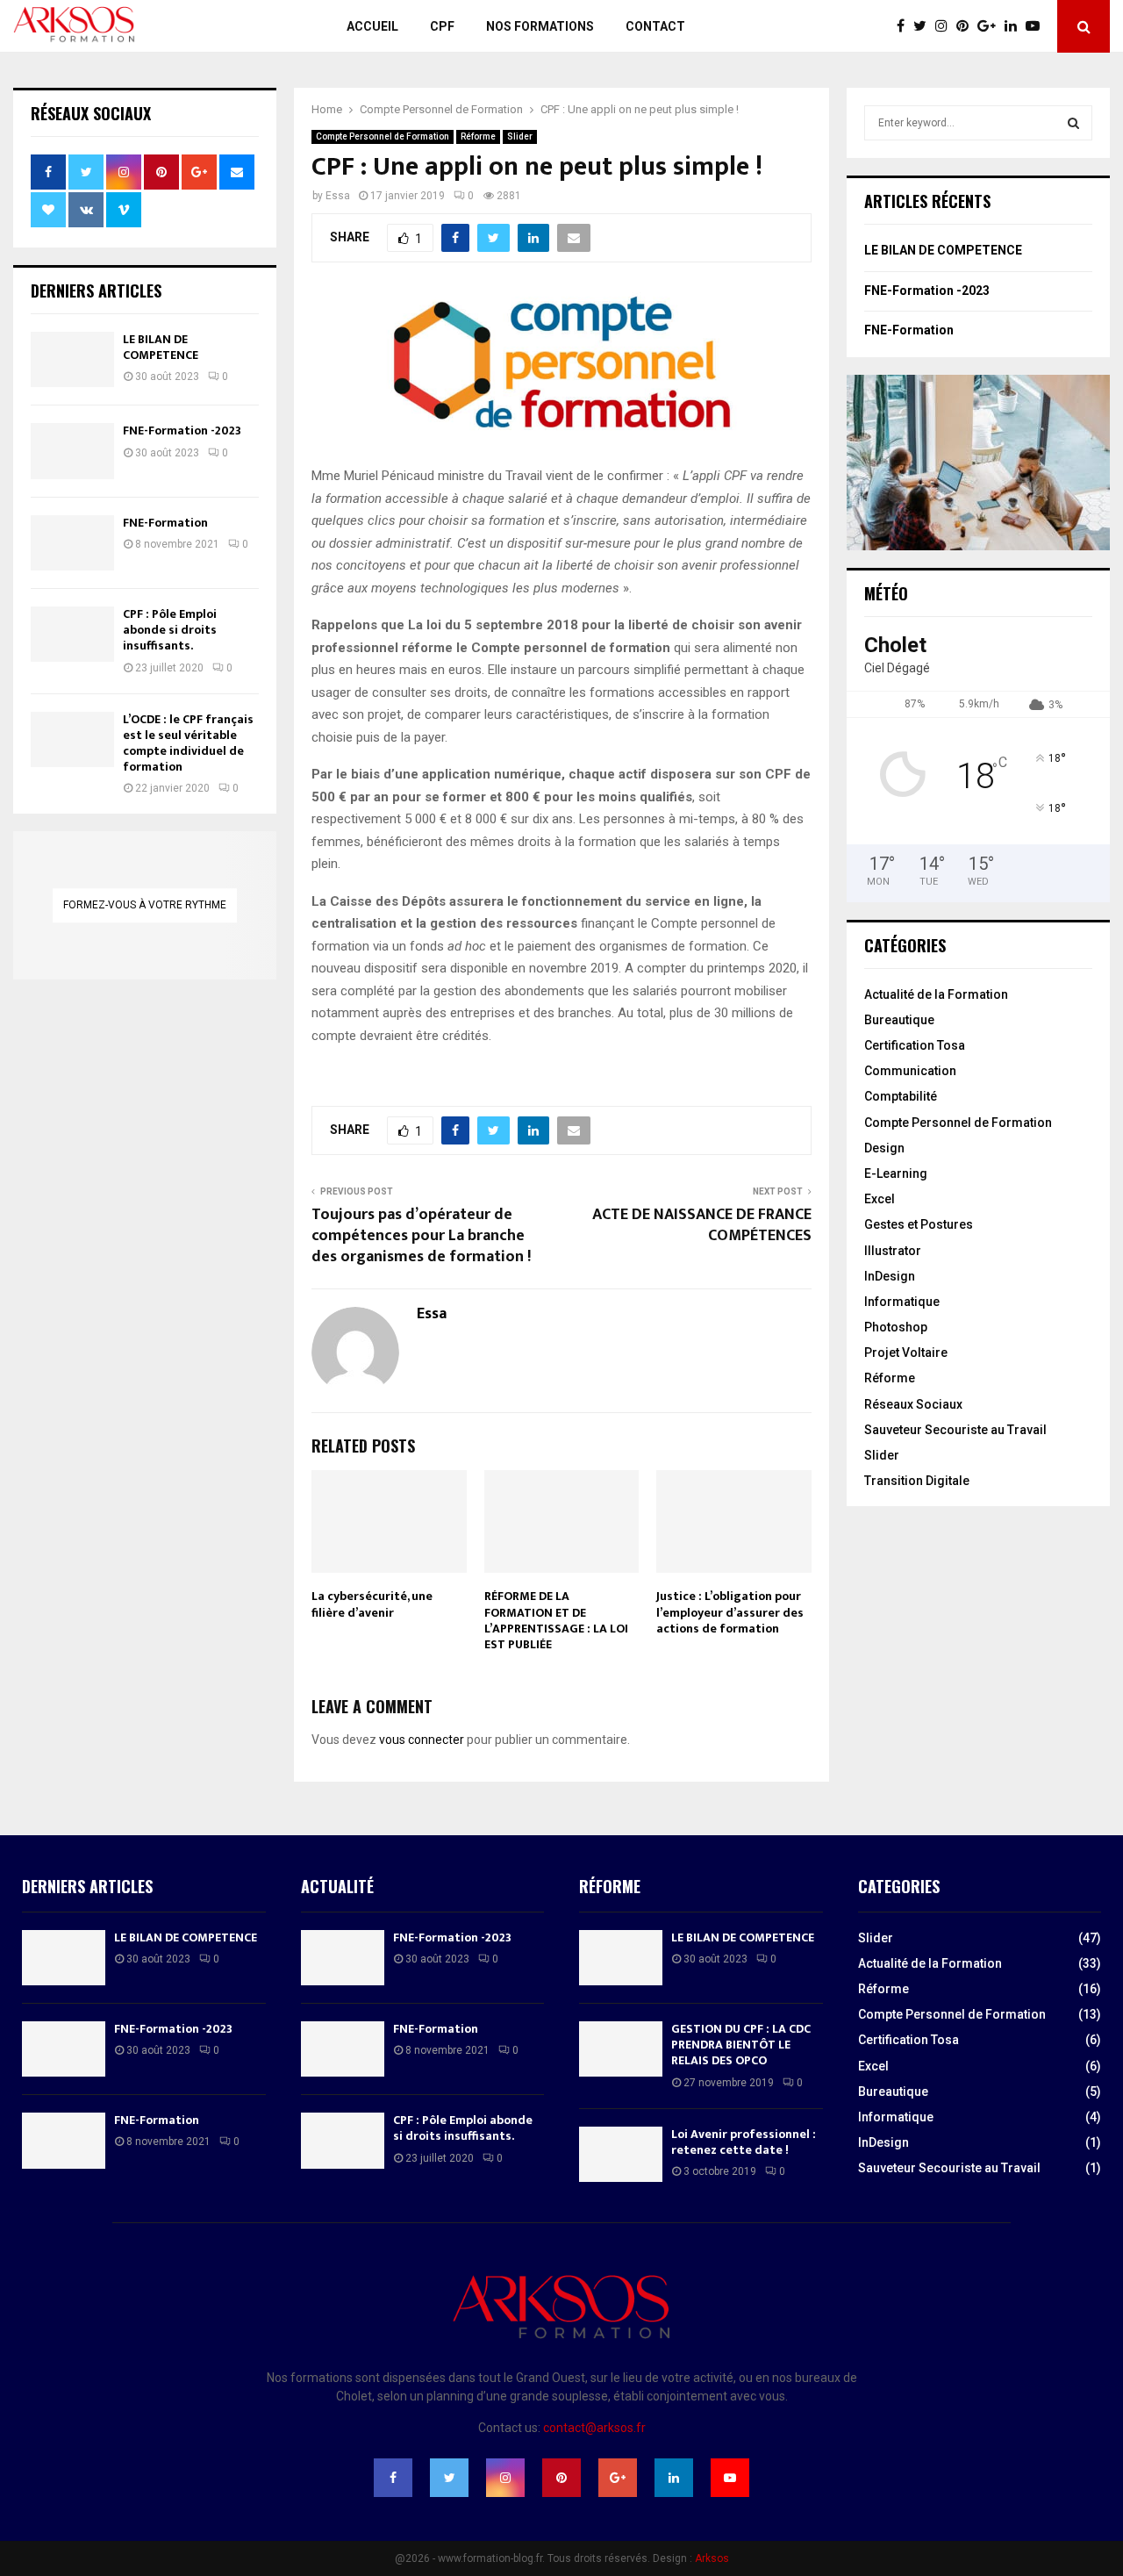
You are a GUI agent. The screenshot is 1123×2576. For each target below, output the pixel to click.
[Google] (991, 26)
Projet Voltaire (906, 1353)
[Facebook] (905, 26)
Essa (338, 196)
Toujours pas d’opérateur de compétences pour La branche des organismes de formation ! (421, 1236)
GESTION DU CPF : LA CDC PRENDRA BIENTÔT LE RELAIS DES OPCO (741, 2045)
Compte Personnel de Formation (383, 136)
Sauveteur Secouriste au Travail (955, 1430)
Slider (520, 136)
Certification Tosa (915, 1045)
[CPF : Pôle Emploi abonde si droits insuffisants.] (72, 634)
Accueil (372, 26)
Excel (880, 1199)
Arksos (712, 2558)
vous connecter (422, 1740)
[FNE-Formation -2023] (72, 451)
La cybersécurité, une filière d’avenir (372, 1604)
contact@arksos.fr (594, 2428)
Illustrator (893, 1251)
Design (884, 1148)
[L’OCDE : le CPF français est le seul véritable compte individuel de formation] (72, 739)
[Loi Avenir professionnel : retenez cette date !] (621, 2154)
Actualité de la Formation (936, 994)
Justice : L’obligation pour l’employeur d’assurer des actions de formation (730, 1612)
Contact (655, 26)
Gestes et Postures (919, 1224)
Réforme (478, 136)
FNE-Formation (165, 523)
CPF (442, 26)
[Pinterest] (967, 26)
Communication (910, 1071)
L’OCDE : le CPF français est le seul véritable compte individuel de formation (188, 743)
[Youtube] (1037, 26)
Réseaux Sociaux (913, 1404)
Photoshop (896, 1327)
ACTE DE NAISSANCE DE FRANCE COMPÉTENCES (702, 1225)
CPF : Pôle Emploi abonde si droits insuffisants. (170, 630)
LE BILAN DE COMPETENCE (161, 347)
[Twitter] (924, 26)
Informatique (902, 1302)
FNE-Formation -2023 (182, 431)
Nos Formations (540, 26)
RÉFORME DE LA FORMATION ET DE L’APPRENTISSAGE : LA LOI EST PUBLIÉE (556, 1620)
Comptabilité (901, 1096)
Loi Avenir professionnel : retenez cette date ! (744, 2142)
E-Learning (896, 1173)
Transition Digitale (917, 1481)
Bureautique (899, 1020)
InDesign (890, 1276)
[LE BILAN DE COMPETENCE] (72, 359)
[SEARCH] (1073, 123)
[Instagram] (946, 26)
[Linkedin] (1015, 26)
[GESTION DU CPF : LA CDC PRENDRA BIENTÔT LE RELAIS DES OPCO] (621, 2049)
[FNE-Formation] (72, 543)
